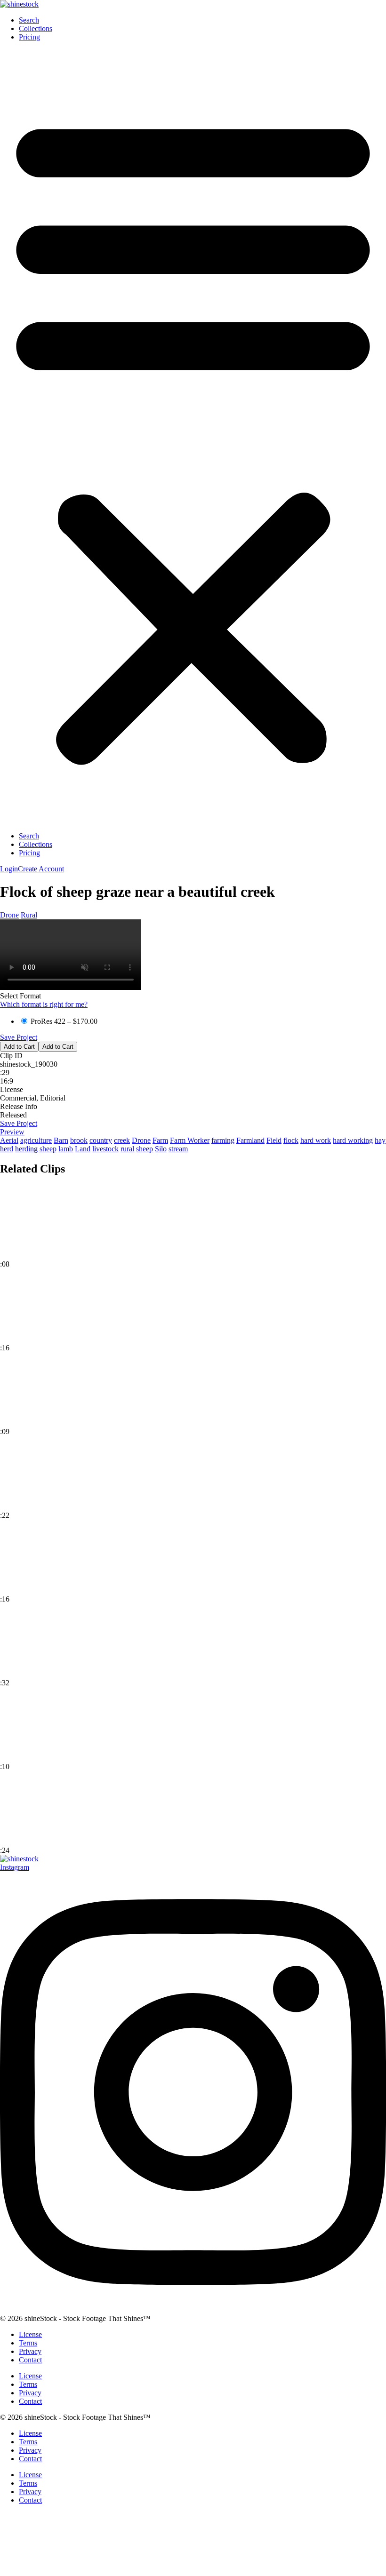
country (101, 1140)
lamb (66, 1149)
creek (122, 1140)
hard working (353, 1140)
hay (380, 1140)
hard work (316, 1140)
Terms (28, 2343)
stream (178, 1149)
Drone (9, 915)
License (30, 2334)
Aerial (9, 1140)
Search (29, 20)
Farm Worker (190, 1140)
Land (83, 1149)
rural (127, 1149)
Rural (29, 915)
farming (223, 1140)
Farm (160, 1140)
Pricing (29, 37)
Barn (61, 1140)
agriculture (36, 1140)
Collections (36, 28)
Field (274, 1140)
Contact (30, 2360)
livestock (105, 1149)
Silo (161, 1149)
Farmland (250, 1140)
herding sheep (36, 1149)
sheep (145, 1149)
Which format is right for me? (44, 1004)
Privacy (30, 2351)
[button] (193, 437)
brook (79, 1140)
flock (291, 1140)
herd (7, 1149)
